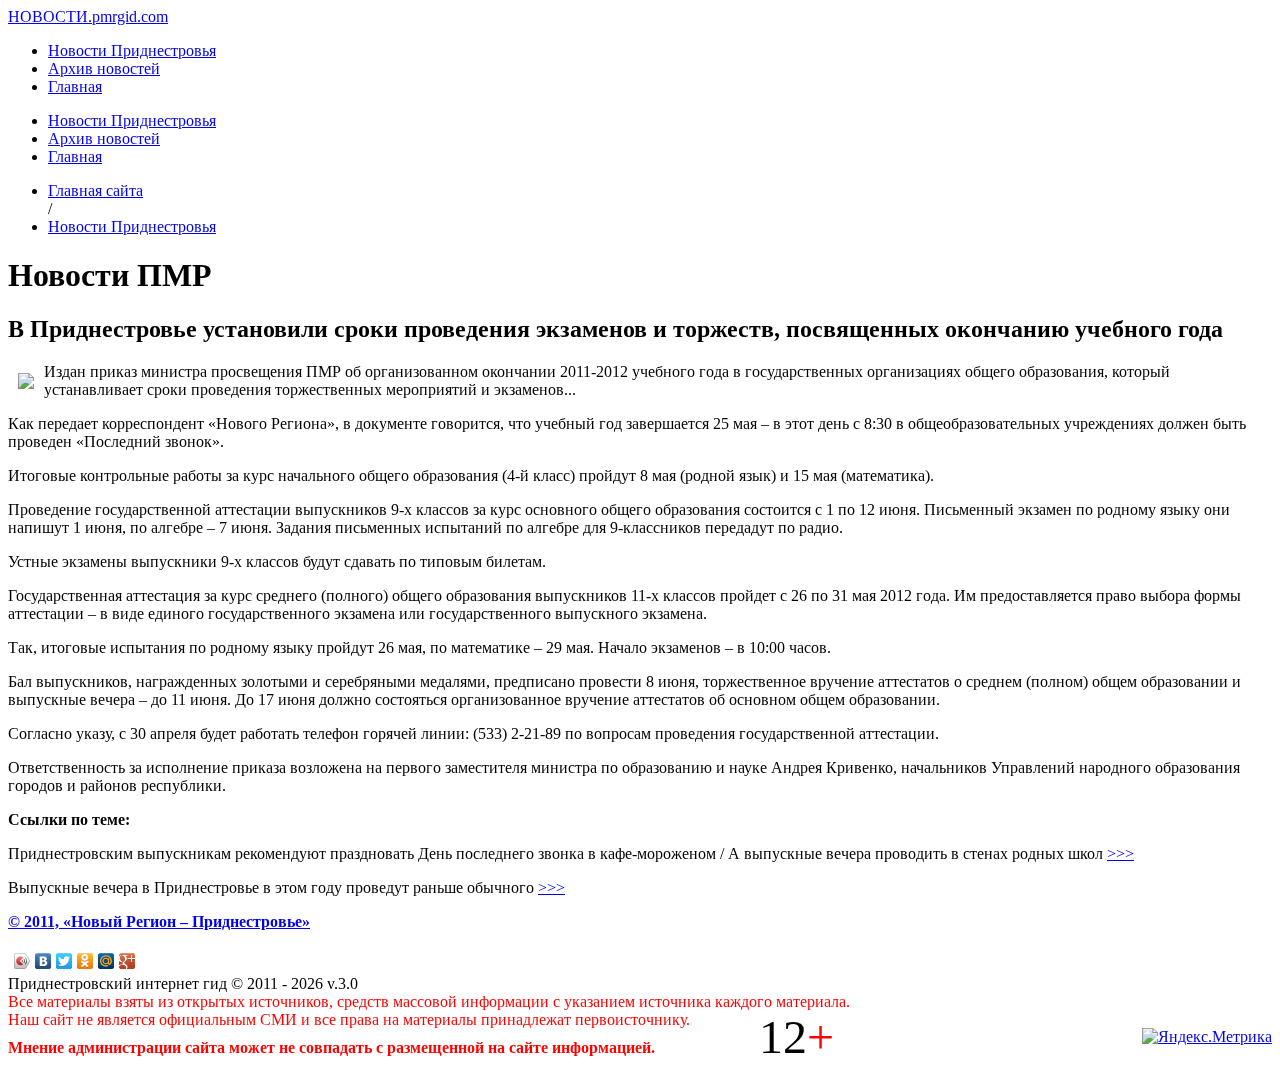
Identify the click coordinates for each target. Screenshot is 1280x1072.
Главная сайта (95, 190)
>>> (1120, 853)
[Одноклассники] (85, 961)
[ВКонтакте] (43, 961)
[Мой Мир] (106, 961)
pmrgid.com (130, 16)
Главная (75, 86)
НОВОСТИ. (50, 16)
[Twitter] (64, 961)
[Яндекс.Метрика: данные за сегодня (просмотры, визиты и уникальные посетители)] (1207, 1037)
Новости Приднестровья (132, 50)
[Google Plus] (127, 961)
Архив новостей (104, 68)
